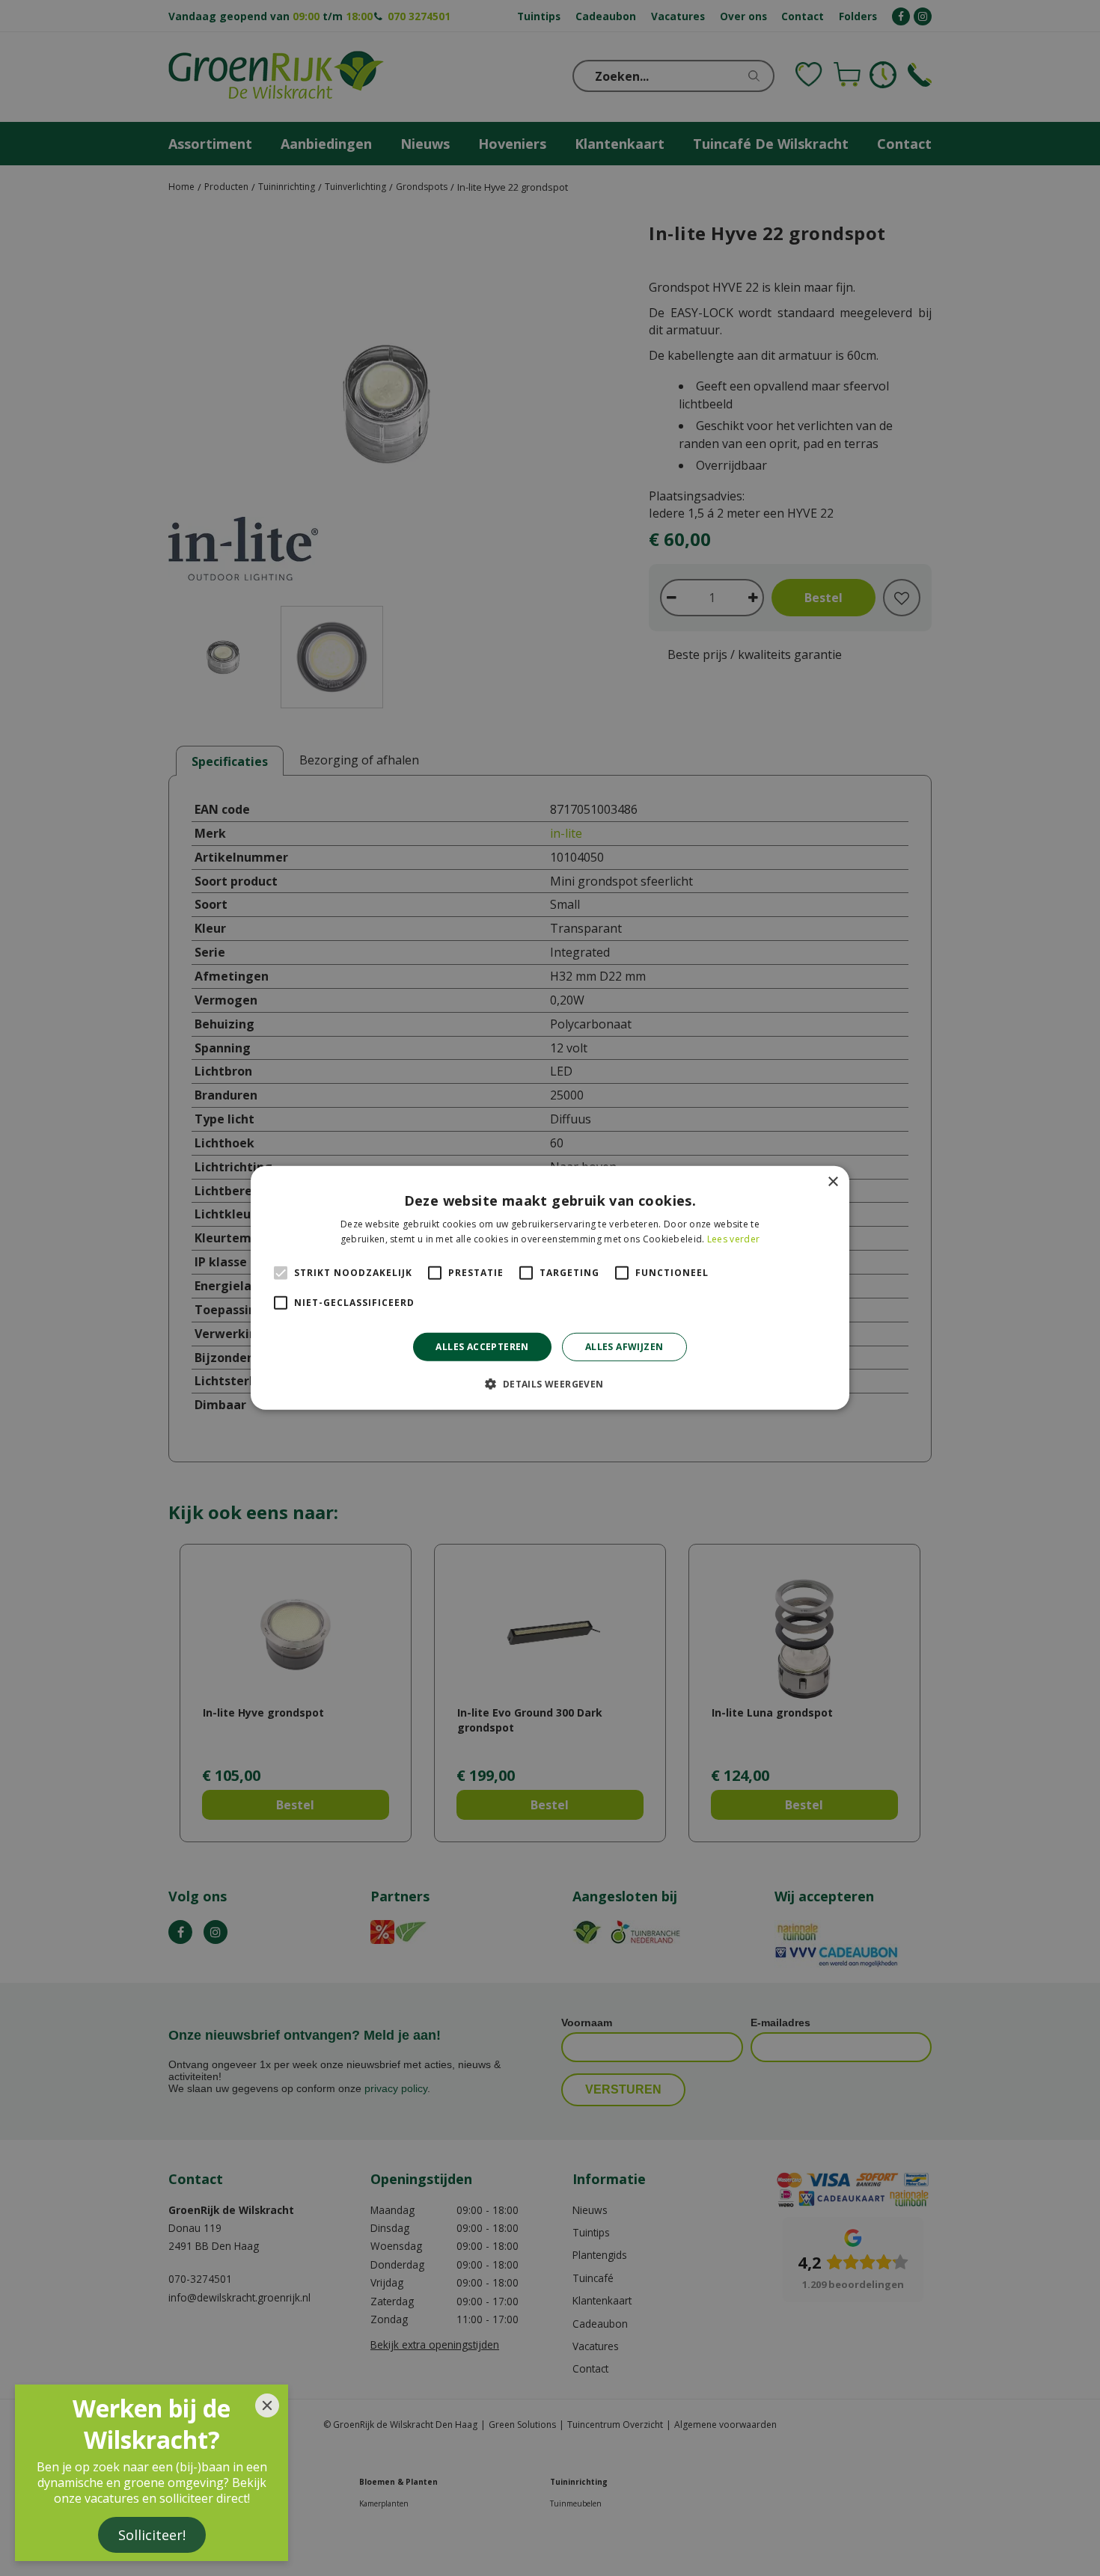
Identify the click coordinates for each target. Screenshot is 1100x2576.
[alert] (550, 1288)
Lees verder (733, 1239)
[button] (550, 1384)
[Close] (267, 2405)
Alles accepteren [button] (482, 1347)
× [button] (832, 1182)
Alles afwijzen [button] (624, 1347)
